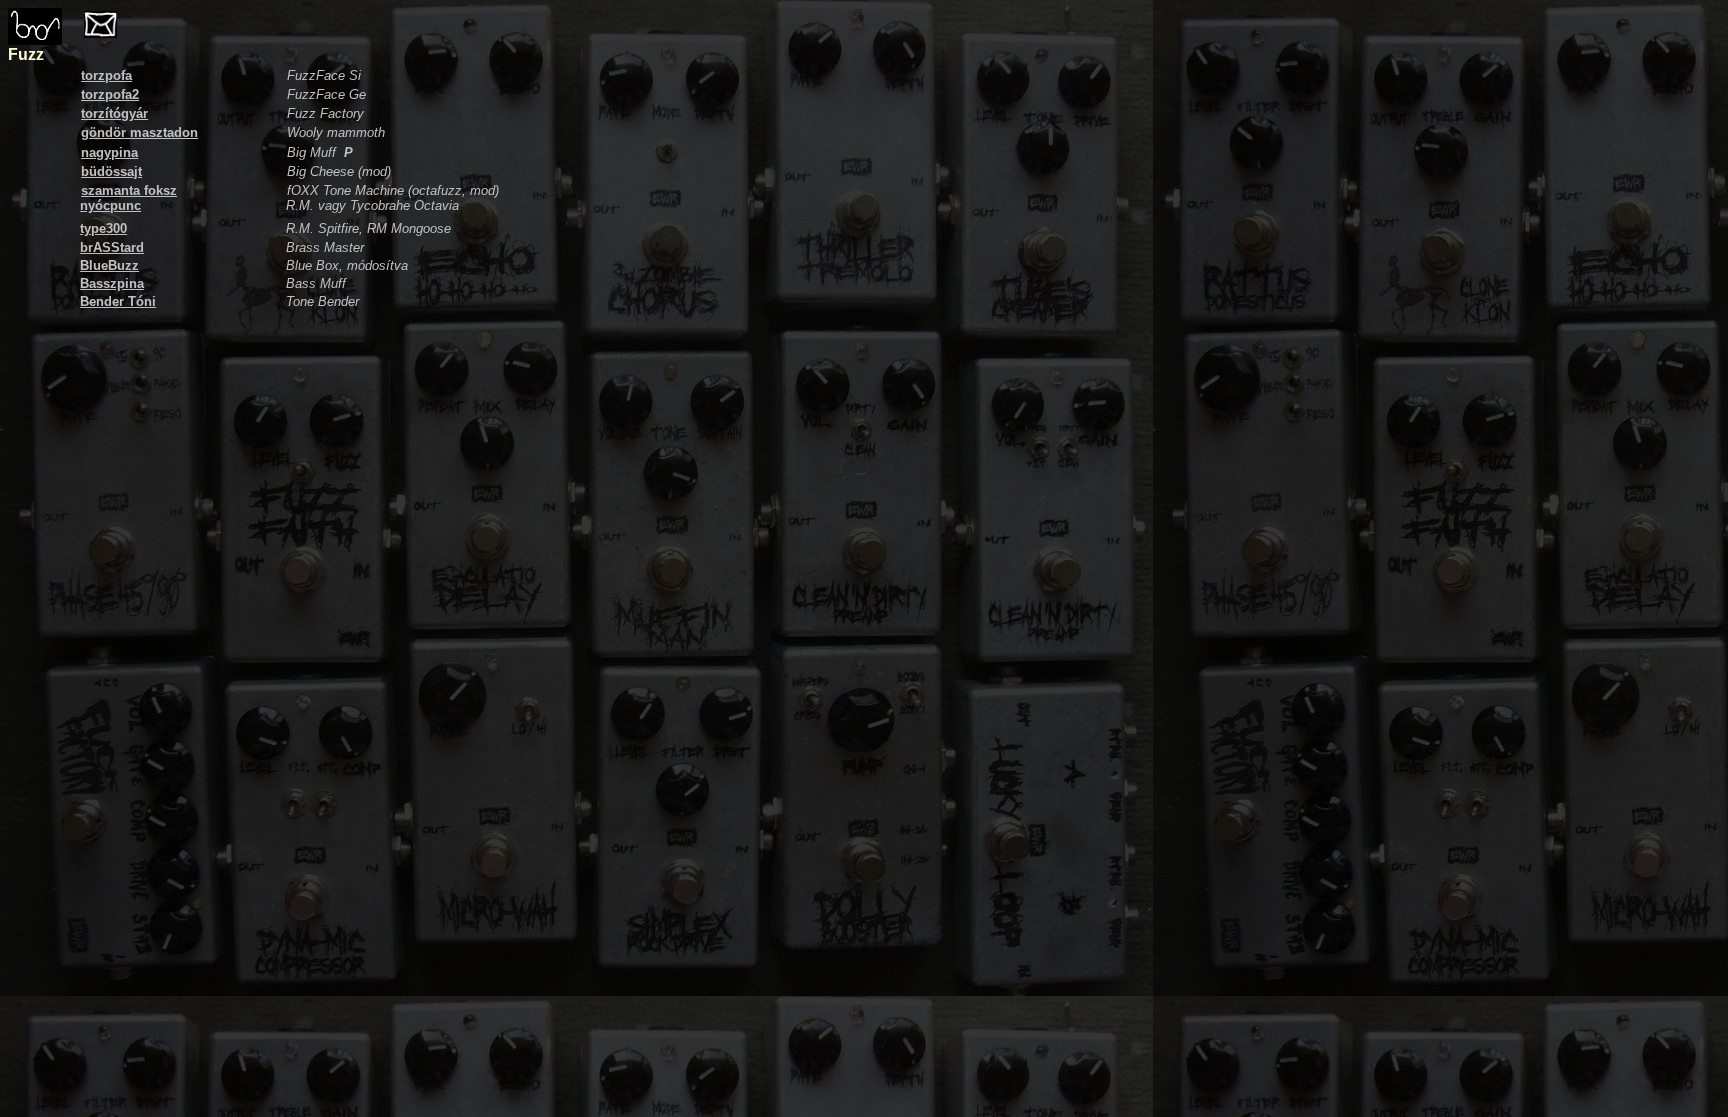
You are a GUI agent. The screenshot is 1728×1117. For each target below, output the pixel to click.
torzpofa (106, 75)
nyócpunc (110, 205)
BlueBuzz (109, 265)
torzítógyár (114, 113)
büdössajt (111, 171)
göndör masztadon (139, 132)
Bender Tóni (118, 301)
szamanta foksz (129, 190)
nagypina (109, 152)
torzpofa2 (110, 94)
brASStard (112, 247)
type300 (103, 228)
